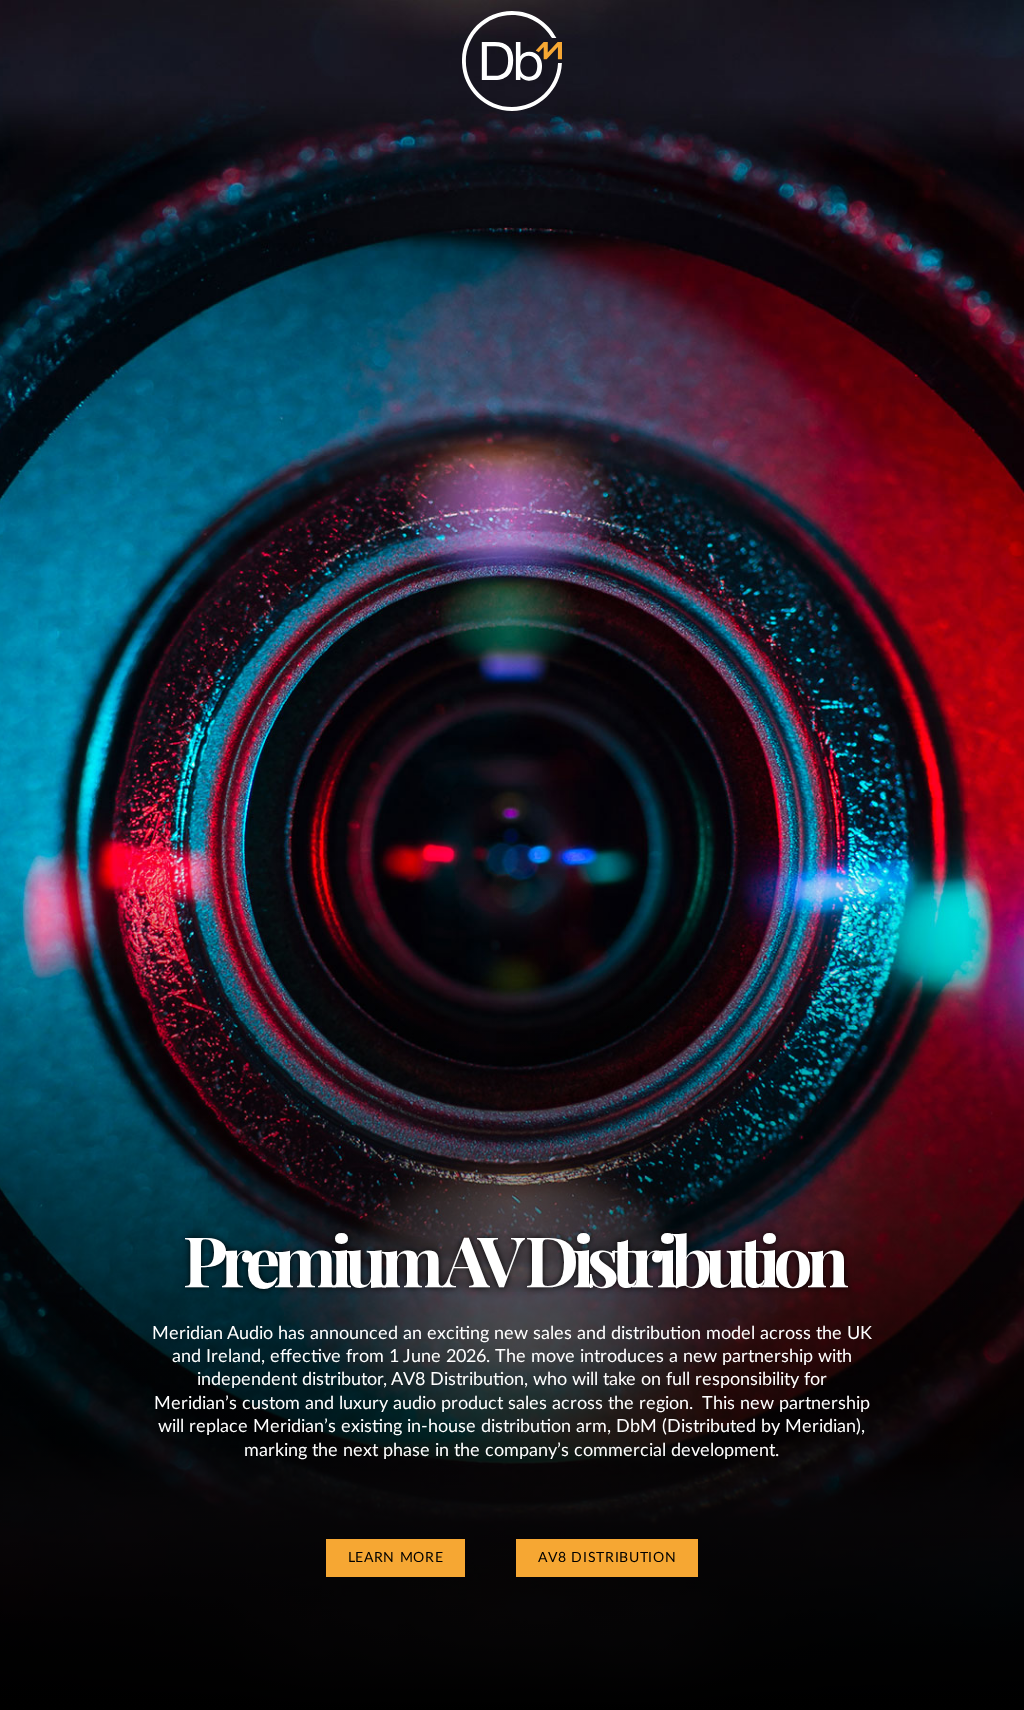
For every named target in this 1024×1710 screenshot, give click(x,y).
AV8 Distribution (607, 1558)
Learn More (396, 1558)
